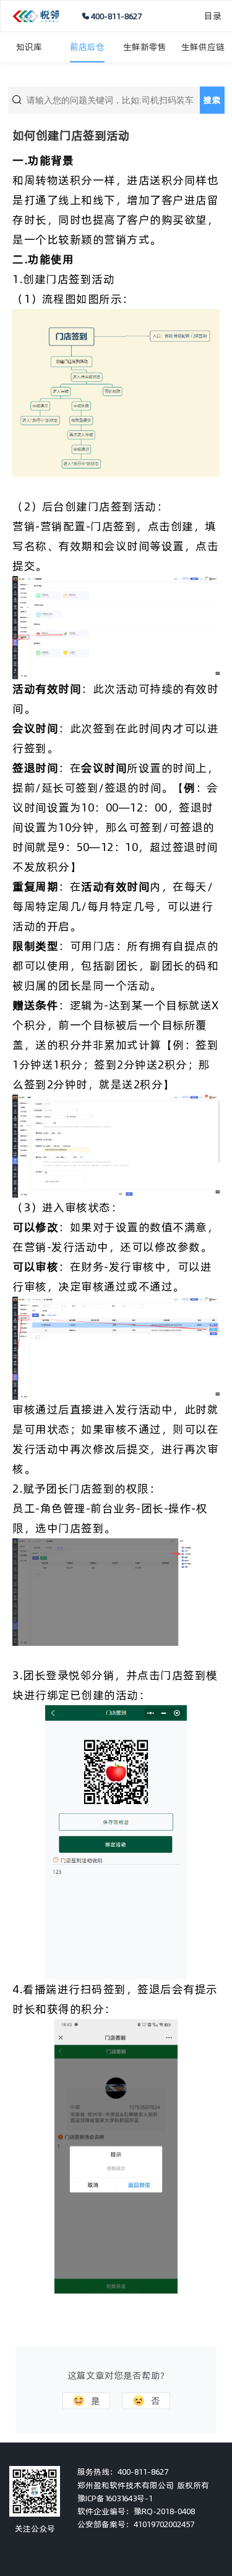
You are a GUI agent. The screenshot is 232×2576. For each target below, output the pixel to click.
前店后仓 (87, 47)
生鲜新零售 (145, 47)
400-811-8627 (116, 16)
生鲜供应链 (203, 47)
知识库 (29, 47)
